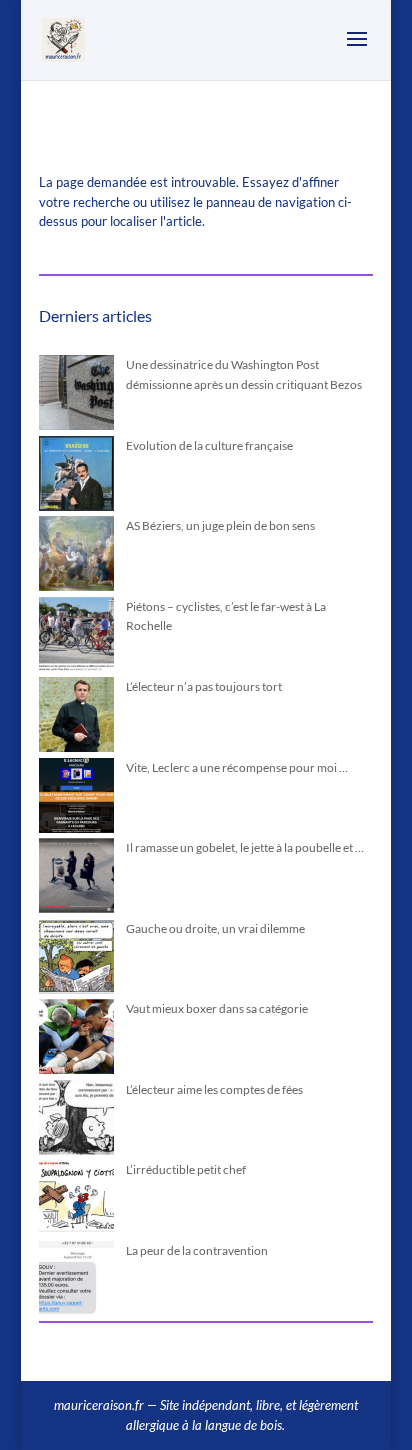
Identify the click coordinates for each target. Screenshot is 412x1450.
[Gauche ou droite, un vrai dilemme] (76, 959)
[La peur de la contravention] (76, 1281)
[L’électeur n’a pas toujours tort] (76, 717)
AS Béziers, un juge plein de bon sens (220, 525)
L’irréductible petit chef (186, 1169)
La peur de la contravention (197, 1250)
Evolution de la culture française (209, 445)
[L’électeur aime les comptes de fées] (76, 1120)
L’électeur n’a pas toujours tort (204, 686)
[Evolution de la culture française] (76, 476)
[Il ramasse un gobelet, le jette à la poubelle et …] (76, 878)
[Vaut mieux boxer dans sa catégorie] (76, 1039)
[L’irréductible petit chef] (76, 1200)
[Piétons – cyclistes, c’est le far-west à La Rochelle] (76, 637)
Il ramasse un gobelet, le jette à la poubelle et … (245, 847)
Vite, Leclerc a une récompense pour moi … (237, 767)
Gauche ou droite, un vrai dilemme (215, 928)
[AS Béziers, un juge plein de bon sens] (76, 556)
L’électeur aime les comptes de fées (214, 1089)
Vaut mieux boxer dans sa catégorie (217, 1008)
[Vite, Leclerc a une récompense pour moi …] (76, 798)
